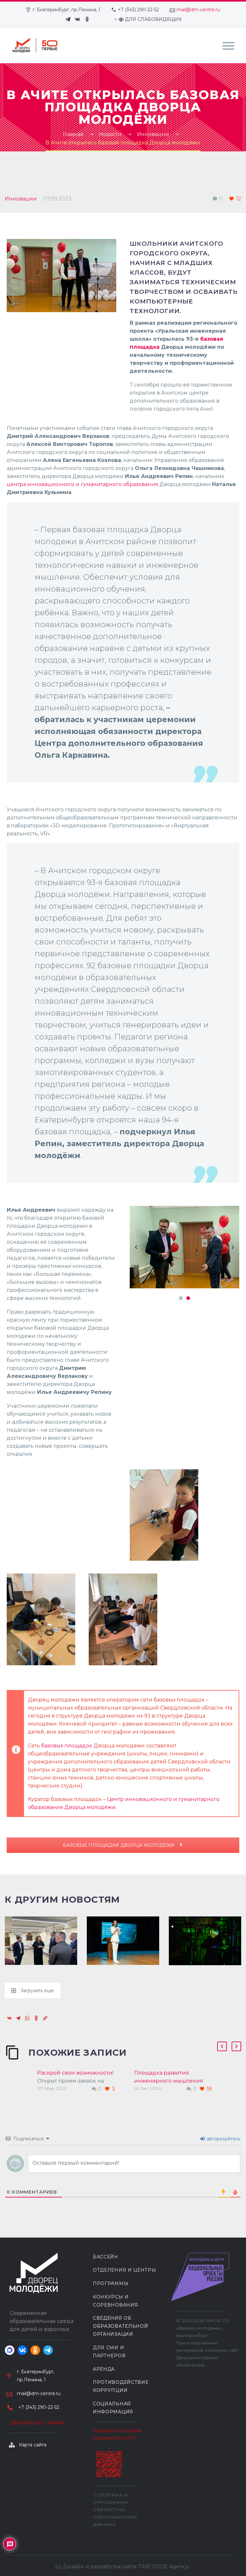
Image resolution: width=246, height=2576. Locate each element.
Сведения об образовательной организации (121, 2326)
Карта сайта (33, 2445)
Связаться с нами (37, 2423)
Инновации (21, 199)
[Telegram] (68, 19)
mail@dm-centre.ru (198, 10)
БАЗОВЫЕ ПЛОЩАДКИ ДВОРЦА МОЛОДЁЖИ (119, 1845)
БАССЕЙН (106, 2257)
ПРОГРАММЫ (111, 2283)
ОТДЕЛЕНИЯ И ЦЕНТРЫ (125, 2270)
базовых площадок (67, 1746)
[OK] (87, 19)
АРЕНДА (104, 2369)
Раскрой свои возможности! (75, 2073)
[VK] (78, 19)
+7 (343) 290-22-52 (138, 10)
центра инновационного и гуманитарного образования (82, 484)
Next (233, 1247)
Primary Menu (228, 46)
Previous (136, 1247)
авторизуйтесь (223, 2139)
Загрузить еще (37, 1991)
